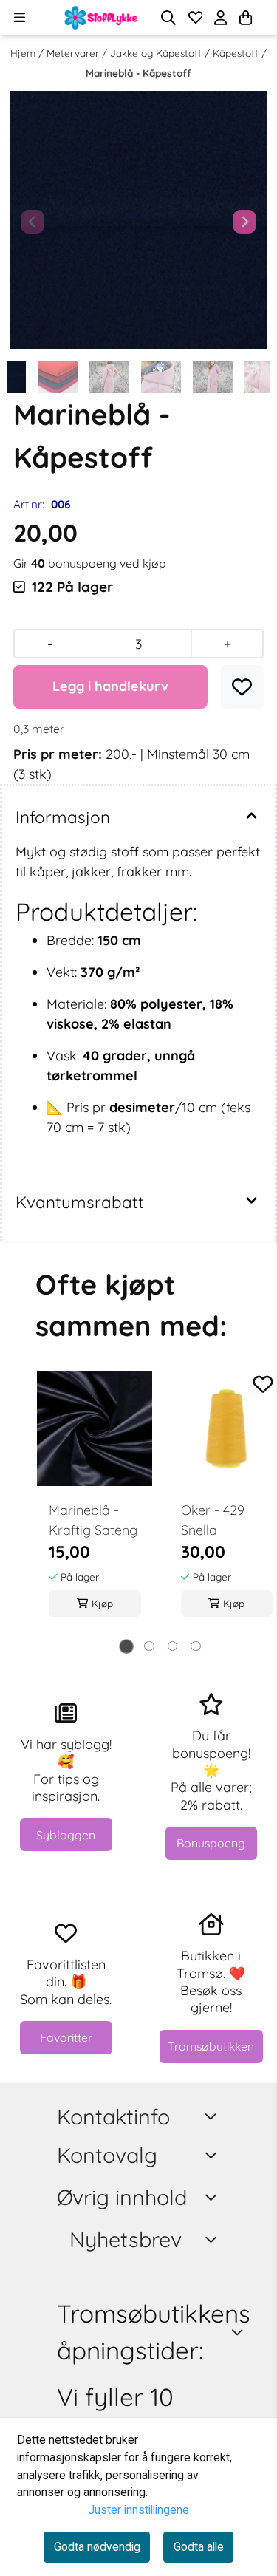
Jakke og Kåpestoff (157, 53)
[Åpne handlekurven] (246, 18)
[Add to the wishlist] (131, 1384)
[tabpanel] (95, 1503)
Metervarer (74, 53)
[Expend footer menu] (213, 2156)
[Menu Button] (20, 17)
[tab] (126, 1646)
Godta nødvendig (97, 2547)
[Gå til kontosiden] (264, 18)
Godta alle (199, 2547)
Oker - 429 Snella (213, 1520)
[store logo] (101, 18)
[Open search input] (168, 18)
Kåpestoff (237, 53)
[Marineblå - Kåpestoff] (138, 220)
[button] (242, 687)
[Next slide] (244, 222)
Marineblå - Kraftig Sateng (93, 1520)
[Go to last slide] (27, 377)
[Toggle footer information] (213, 2116)
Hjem (24, 53)
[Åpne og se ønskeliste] (196, 18)
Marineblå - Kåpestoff (138, 73)
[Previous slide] (33, 222)
